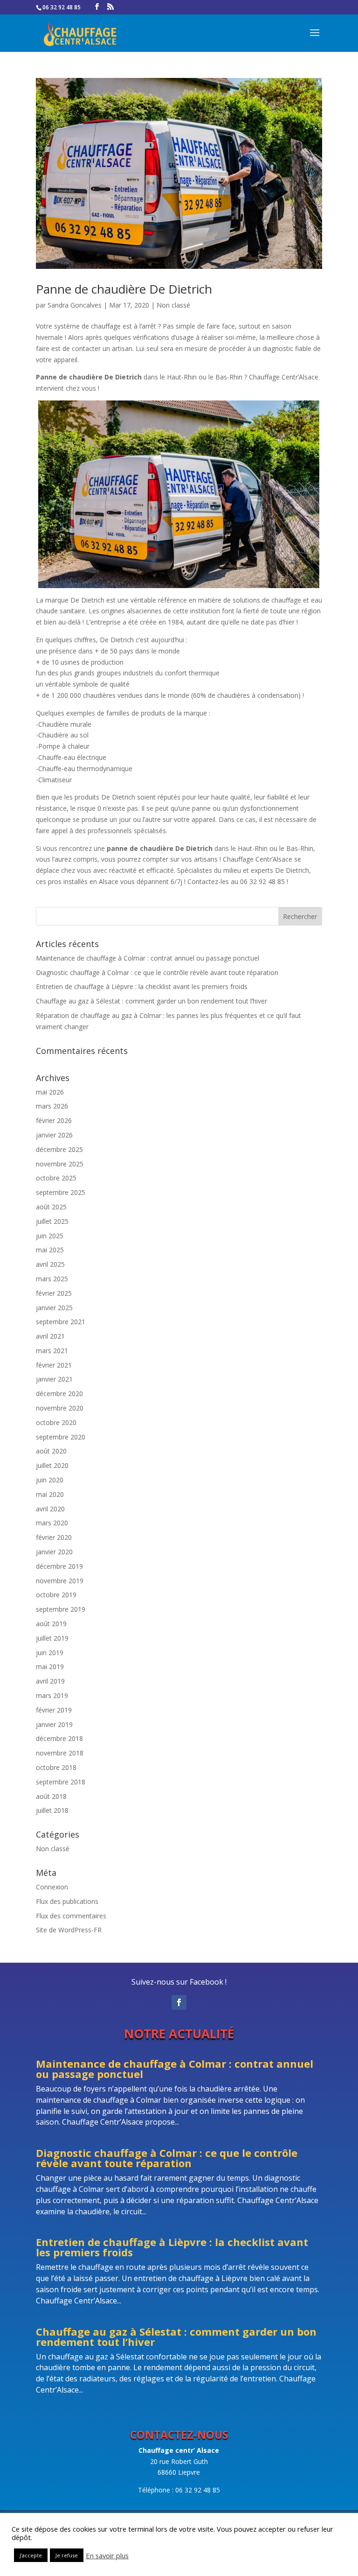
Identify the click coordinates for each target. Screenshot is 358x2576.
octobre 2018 (56, 1767)
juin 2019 (50, 1653)
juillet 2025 (52, 1221)
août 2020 (51, 1451)
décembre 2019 (59, 1566)
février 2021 (54, 1365)
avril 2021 (50, 1336)
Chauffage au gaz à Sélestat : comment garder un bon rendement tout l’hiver (151, 1001)
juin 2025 (50, 1236)
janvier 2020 (54, 1552)
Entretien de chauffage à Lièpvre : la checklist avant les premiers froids (142, 986)
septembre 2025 (61, 1192)
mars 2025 (52, 1279)
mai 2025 (50, 1250)
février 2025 (54, 1293)
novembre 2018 (60, 1753)
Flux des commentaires (71, 1916)
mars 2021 (52, 1351)
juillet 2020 (52, 1465)
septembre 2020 (61, 1437)
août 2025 (51, 1207)
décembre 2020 (59, 1393)
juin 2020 (50, 1480)
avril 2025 (50, 1264)
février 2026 (54, 1120)
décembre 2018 (59, 1738)
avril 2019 (50, 1681)
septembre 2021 (61, 1322)
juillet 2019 (52, 1638)
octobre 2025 (56, 1178)
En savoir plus (107, 2555)
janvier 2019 (54, 1724)
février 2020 (54, 1537)
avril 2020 (50, 1509)
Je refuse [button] (67, 2555)
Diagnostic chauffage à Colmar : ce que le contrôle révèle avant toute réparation (157, 972)
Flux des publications (67, 1901)
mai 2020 (50, 1494)
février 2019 (54, 1710)
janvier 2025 (54, 1308)
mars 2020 (52, 1523)
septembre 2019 (61, 1609)
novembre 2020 (60, 1408)
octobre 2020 (56, 1422)
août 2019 (51, 1624)
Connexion (52, 1887)
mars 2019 (52, 1695)
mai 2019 (50, 1667)
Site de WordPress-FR (69, 1930)
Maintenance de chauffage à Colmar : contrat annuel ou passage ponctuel (148, 958)
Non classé (173, 305)
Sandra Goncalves (75, 305)
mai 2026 (50, 1092)
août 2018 (51, 1796)
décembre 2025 (59, 1149)
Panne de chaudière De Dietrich (124, 289)
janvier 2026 (54, 1135)
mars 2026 (52, 1106)
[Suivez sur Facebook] (179, 2002)
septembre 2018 (61, 1782)
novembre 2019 (60, 1581)
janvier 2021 (54, 1379)
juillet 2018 (52, 1810)
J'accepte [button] (31, 2555)
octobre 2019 (56, 1595)
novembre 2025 (60, 1164)
